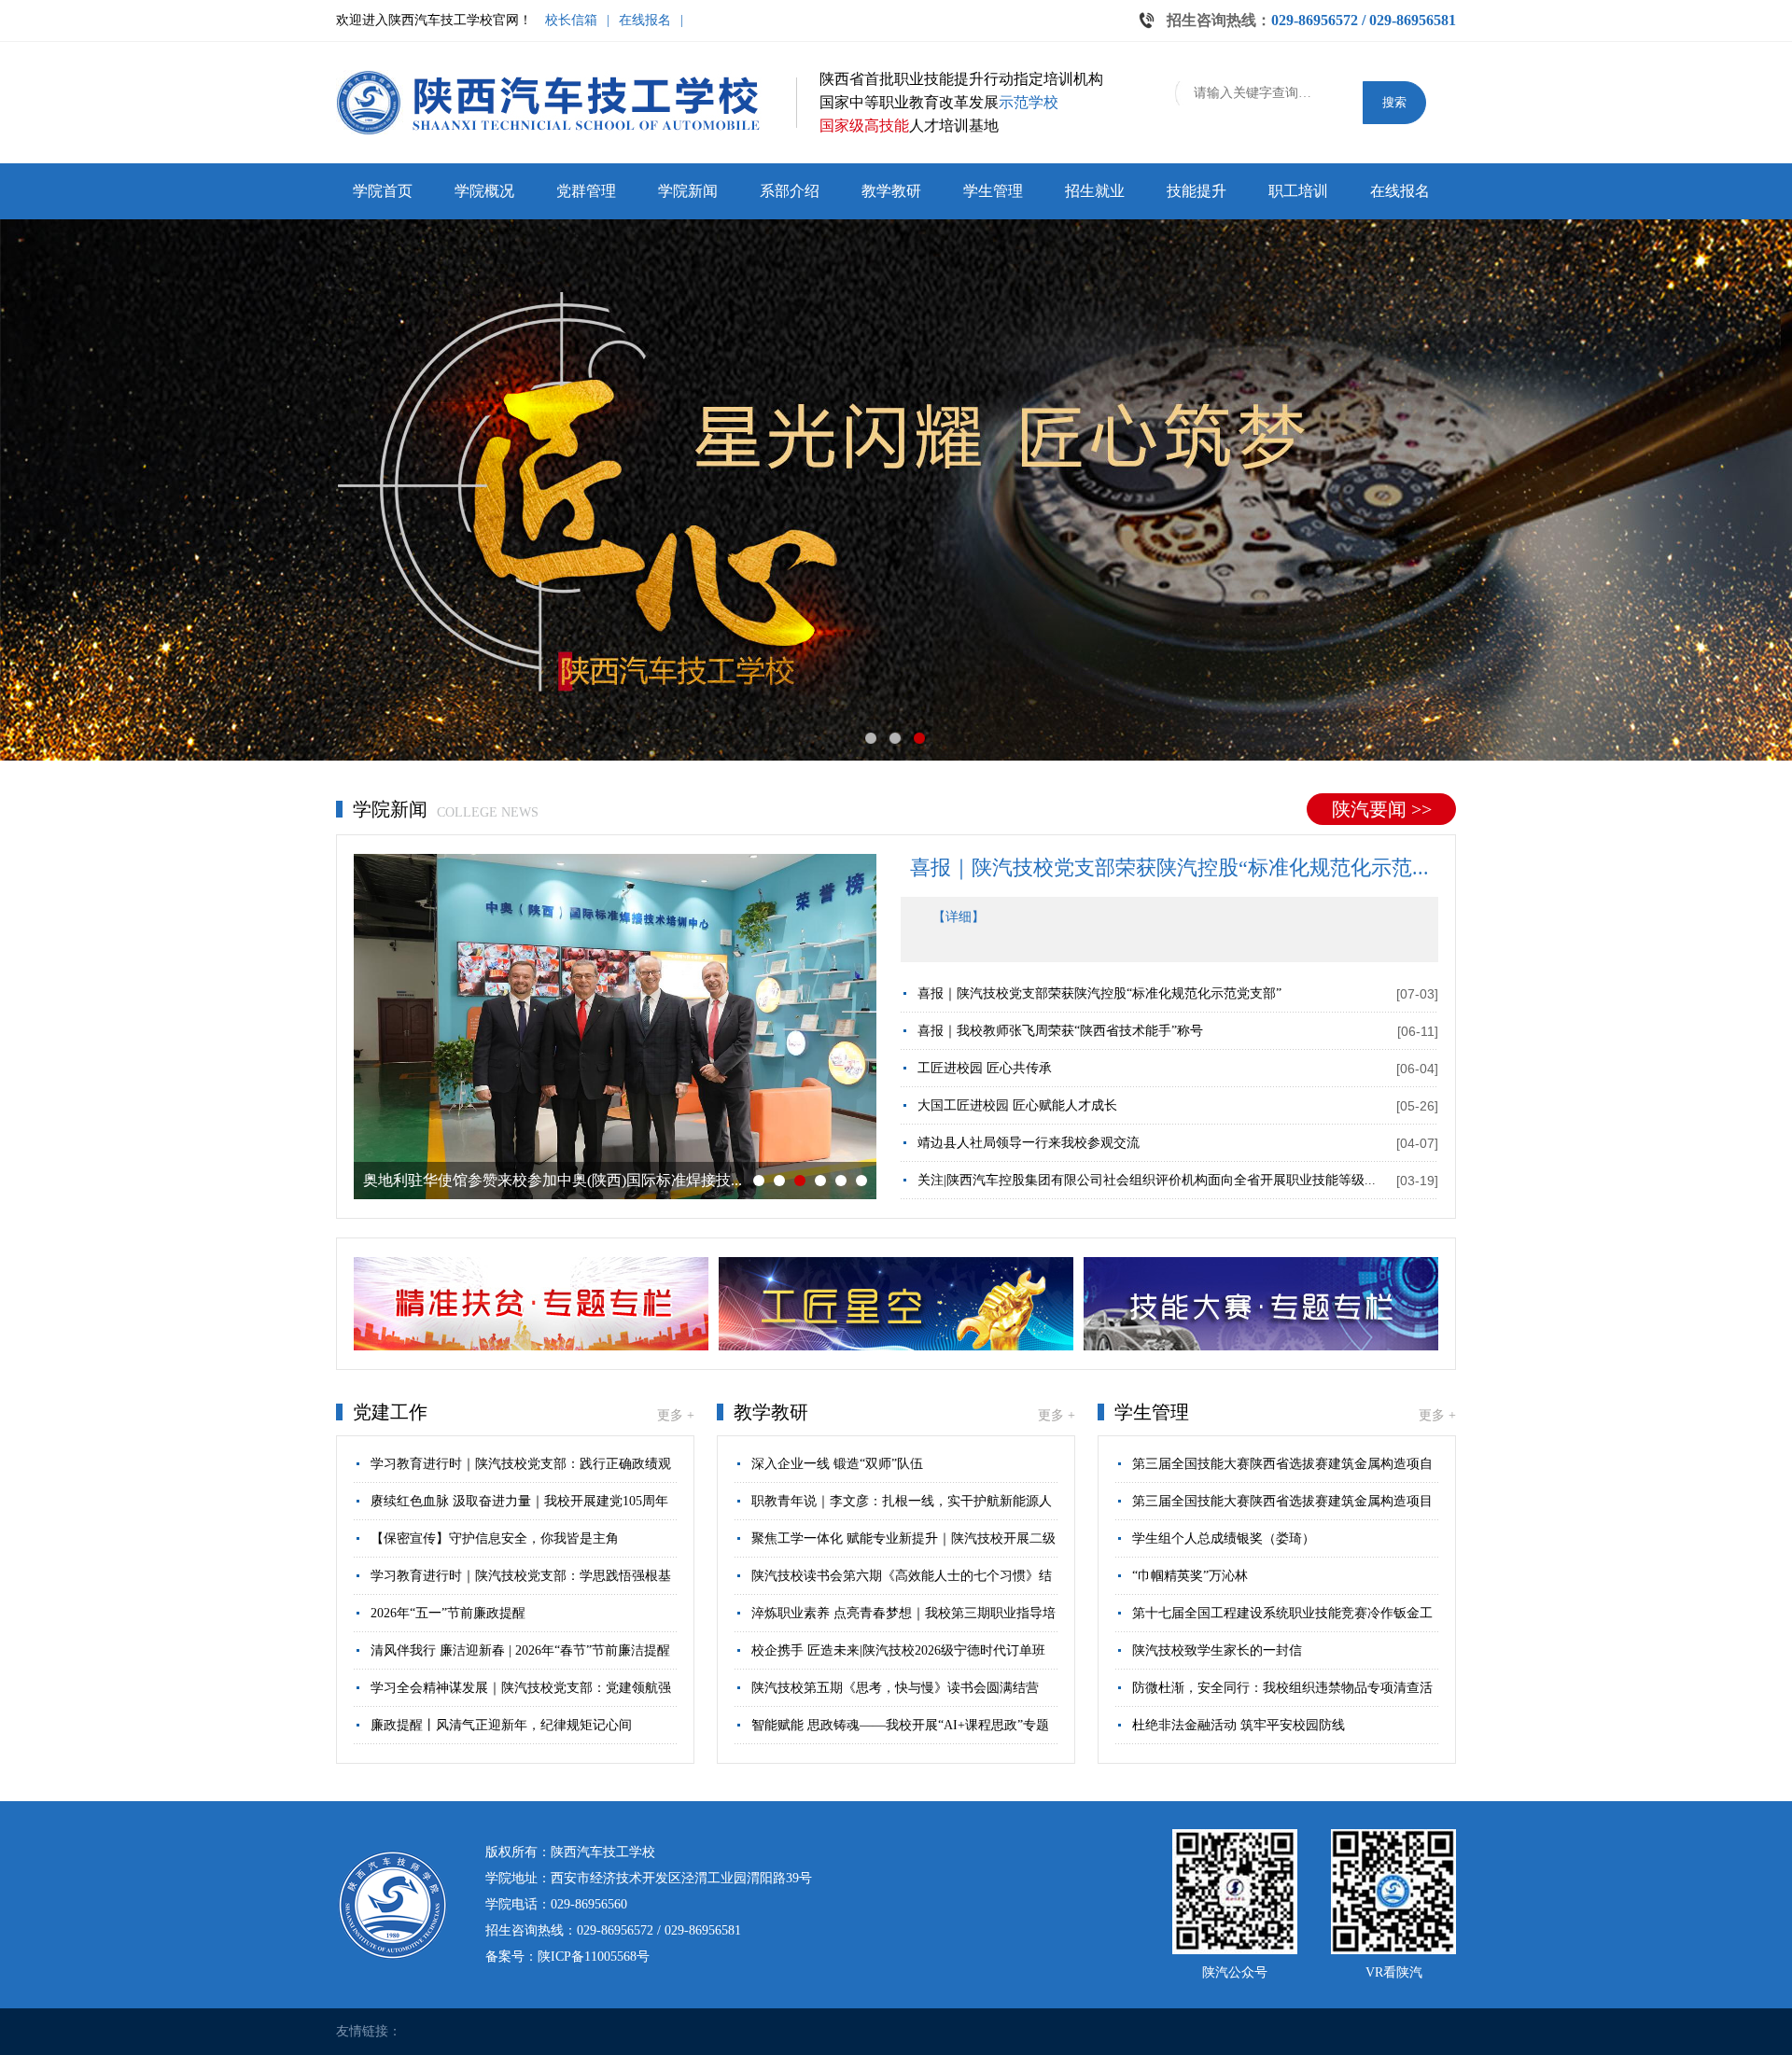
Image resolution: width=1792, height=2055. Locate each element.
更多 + (676, 1415)
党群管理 (586, 191)
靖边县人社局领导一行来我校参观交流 (1029, 1143)
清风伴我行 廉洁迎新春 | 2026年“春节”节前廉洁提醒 (520, 1650)
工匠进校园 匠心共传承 (985, 1068)
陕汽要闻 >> (1382, 809)
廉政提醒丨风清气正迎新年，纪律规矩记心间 (501, 1725)
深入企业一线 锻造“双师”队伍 (837, 1464)
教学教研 (891, 191)
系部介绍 (790, 191)
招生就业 (1095, 191)
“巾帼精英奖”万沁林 (1190, 1576)
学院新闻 (688, 191)
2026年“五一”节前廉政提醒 (448, 1613)
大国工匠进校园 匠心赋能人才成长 (1017, 1105)
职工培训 (1298, 191)
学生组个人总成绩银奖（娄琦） (1224, 1538)
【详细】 (959, 917)
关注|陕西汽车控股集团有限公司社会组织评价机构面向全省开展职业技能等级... (1147, 1180)
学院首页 (383, 191)
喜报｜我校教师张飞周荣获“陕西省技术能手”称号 (1060, 1031)
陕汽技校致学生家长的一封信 (1217, 1650)
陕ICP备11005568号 (594, 1957)
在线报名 (645, 20)
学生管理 (993, 191)
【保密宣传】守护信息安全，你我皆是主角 (495, 1538)
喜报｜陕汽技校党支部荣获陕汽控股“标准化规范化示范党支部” (1099, 993)
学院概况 (484, 191)
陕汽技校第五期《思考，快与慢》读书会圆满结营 (895, 1688)
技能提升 (1197, 191)
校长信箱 (571, 20)
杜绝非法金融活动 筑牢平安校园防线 (1239, 1725)
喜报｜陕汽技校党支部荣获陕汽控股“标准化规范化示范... (1169, 867)
